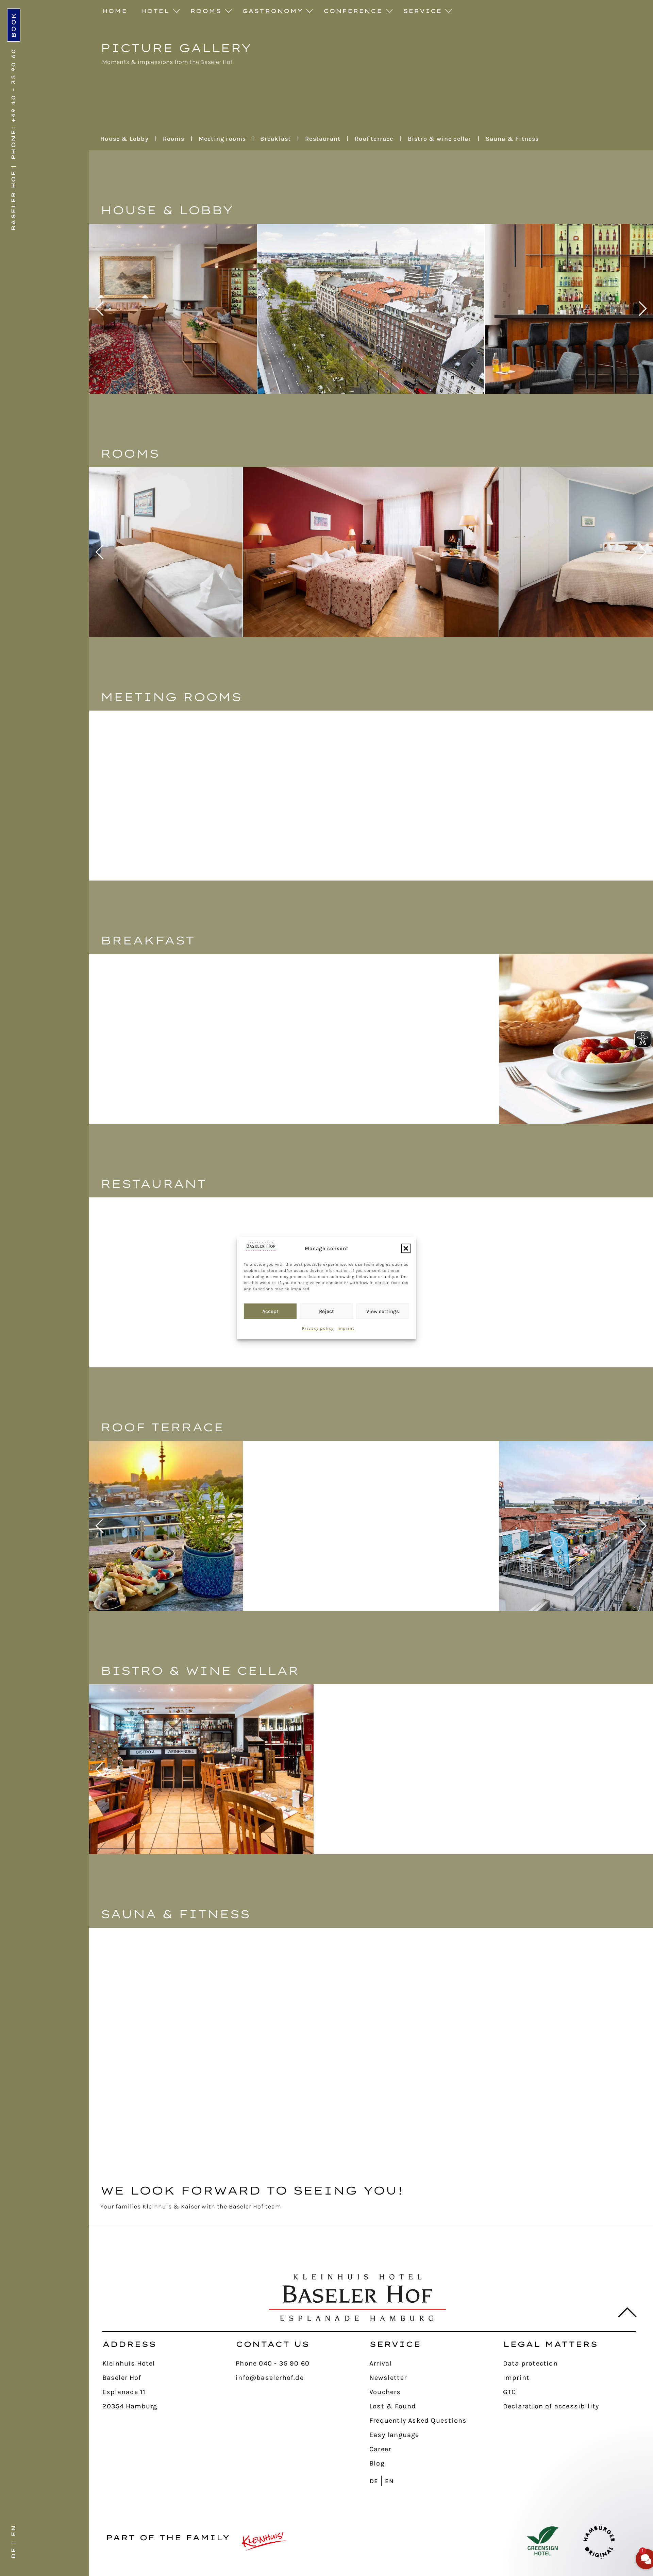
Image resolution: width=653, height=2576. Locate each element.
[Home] (357, 2298)
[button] (406, 1248)
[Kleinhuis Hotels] (264, 2541)
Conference (353, 11)
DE (13, 2553)
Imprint (346, 1328)
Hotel (155, 11)
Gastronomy (272, 11)
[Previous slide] (99, 309)
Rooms (206, 11)
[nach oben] (623, 2313)
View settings (383, 1311)
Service (422, 11)
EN (13, 2530)
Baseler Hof (13, 201)
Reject (326, 1311)
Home (115, 11)
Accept (270, 1311)
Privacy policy (318, 1328)
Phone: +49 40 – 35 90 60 (13, 104)
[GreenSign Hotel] (543, 2541)
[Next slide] (642, 309)
